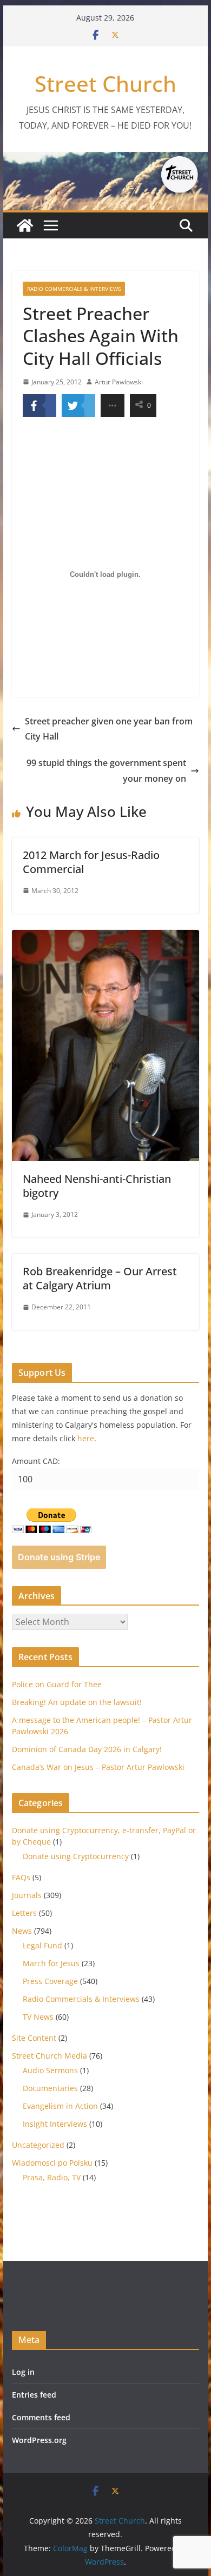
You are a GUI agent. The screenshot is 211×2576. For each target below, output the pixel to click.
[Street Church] (25, 225)
